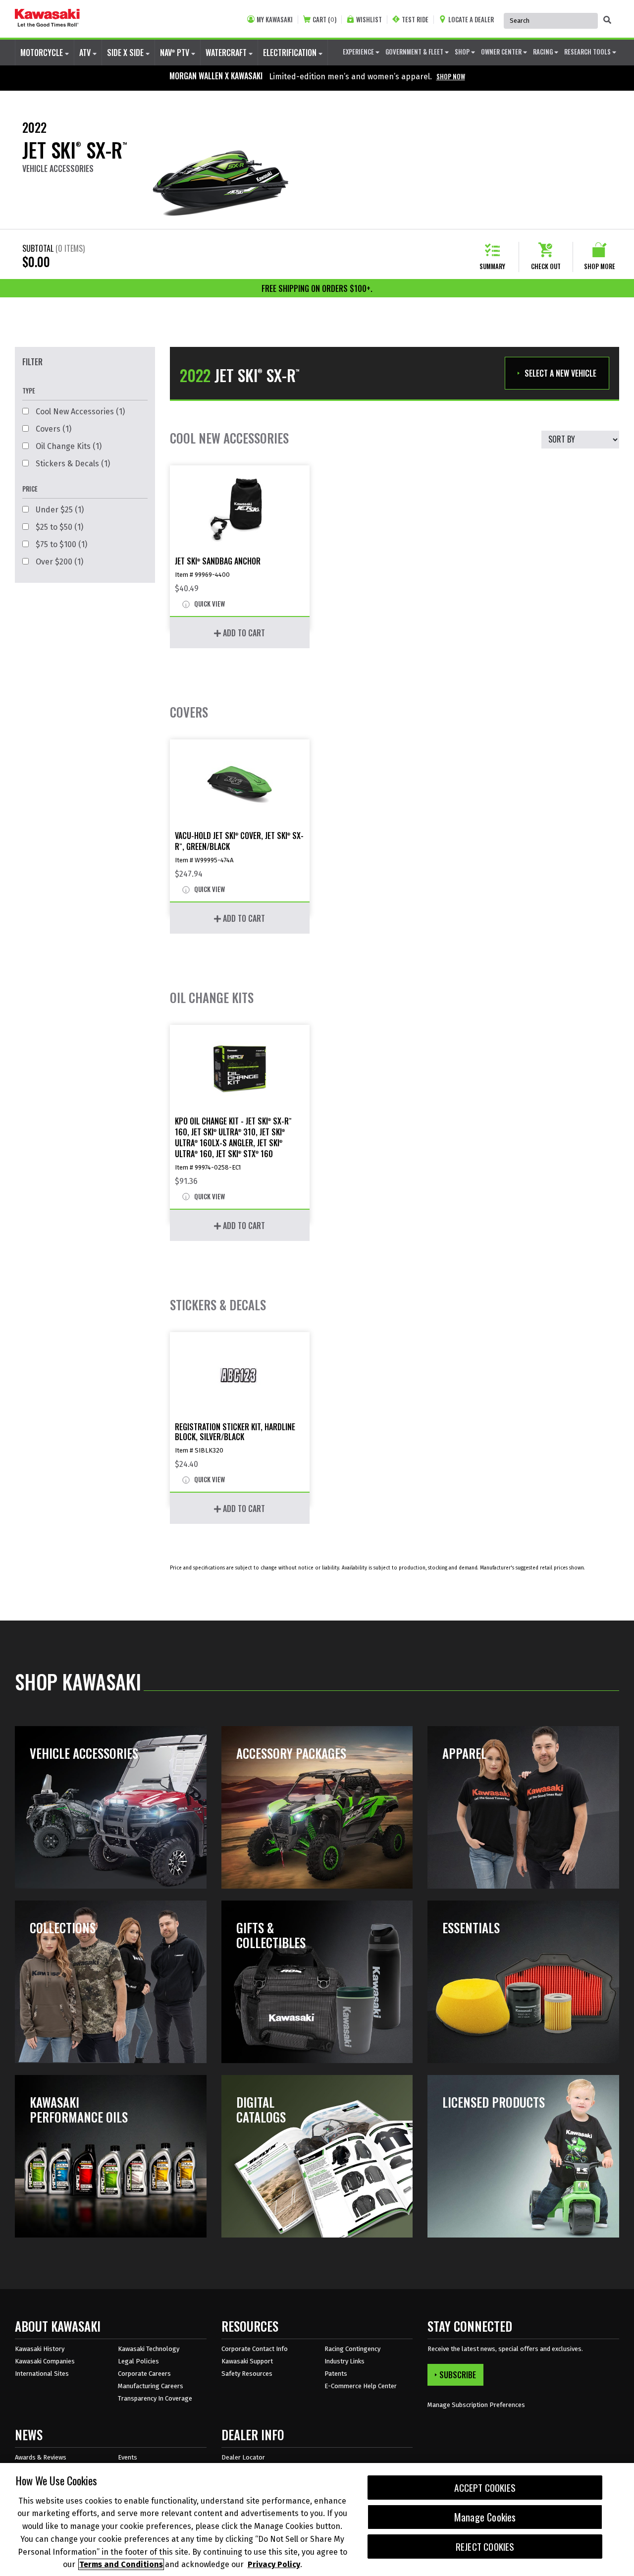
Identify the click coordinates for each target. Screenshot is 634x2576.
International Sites (42, 2374)
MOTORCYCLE (43, 53)
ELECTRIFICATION (291, 53)
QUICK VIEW (209, 604)
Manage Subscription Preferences (476, 2405)
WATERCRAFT (227, 53)
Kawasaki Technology (149, 2349)
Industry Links (344, 2361)
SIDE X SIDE (126, 53)
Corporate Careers (144, 2374)
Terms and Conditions (121, 2564)
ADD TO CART (243, 633)
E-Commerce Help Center (361, 2386)
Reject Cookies (485, 2547)
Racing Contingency (352, 2349)
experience (359, 52)
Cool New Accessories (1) (79, 412)
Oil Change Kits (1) (68, 446)
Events (128, 2457)
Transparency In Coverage (155, 2398)
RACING (544, 52)
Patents (336, 2374)
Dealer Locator (243, 2457)
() (324, 20)
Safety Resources (247, 2374)
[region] (317, 2520)
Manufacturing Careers (151, 2386)
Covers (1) (53, 429)
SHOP (463, 52)
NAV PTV (176, 53)
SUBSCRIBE (458, 2375)
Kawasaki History (40, 2349)
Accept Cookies (485, 2488)
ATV (86, 53)
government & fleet (415, 52)
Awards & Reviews (41, 2457)
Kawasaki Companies (45, 2361)
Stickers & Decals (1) (72, 464)
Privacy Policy (274, 2564)
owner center (502, 52)
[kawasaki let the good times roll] (47, 19)
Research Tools (588, 52)
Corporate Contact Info (255, 2349)
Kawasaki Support (247, 2361)
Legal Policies (138, 2361)
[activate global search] (607, 20)
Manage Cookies (485, 2517)
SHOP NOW (451, 76)
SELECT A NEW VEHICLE (560, 373)
